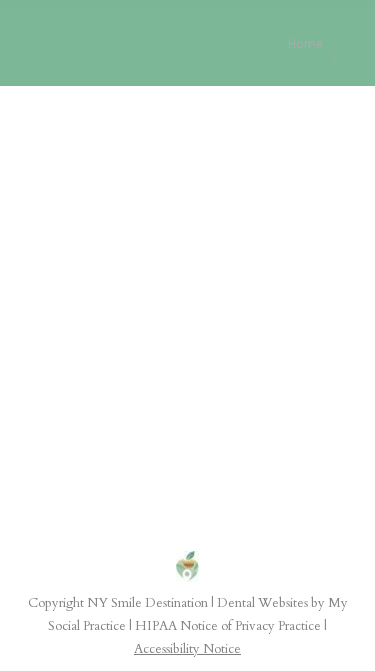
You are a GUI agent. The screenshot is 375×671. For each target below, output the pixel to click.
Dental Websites (262, 603)
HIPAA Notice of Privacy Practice (228, 626)
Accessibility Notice (187, 649)
